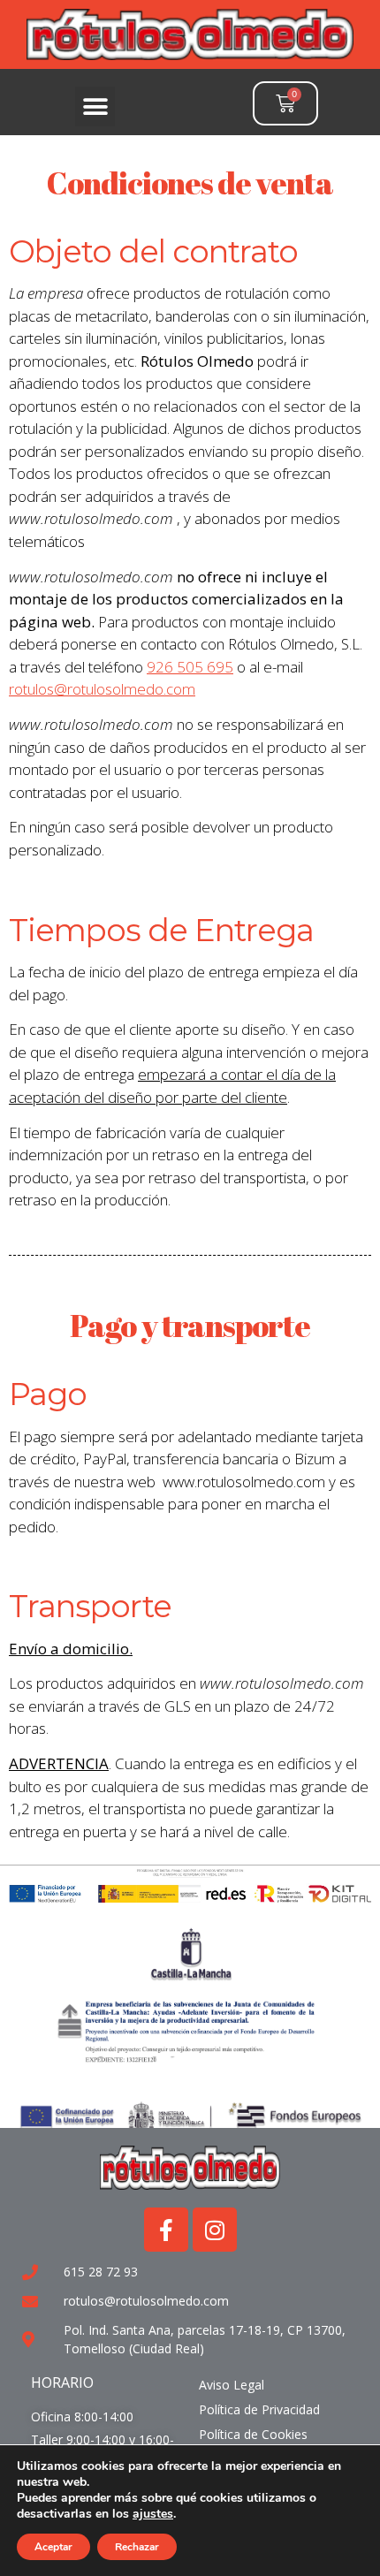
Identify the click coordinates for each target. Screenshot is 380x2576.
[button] (95, 106)
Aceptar (53, 2547)
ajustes (153, 2514)
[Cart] (285, 103)
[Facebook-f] (166, 2230)
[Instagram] (215, 2230)
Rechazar (137, 2547)
